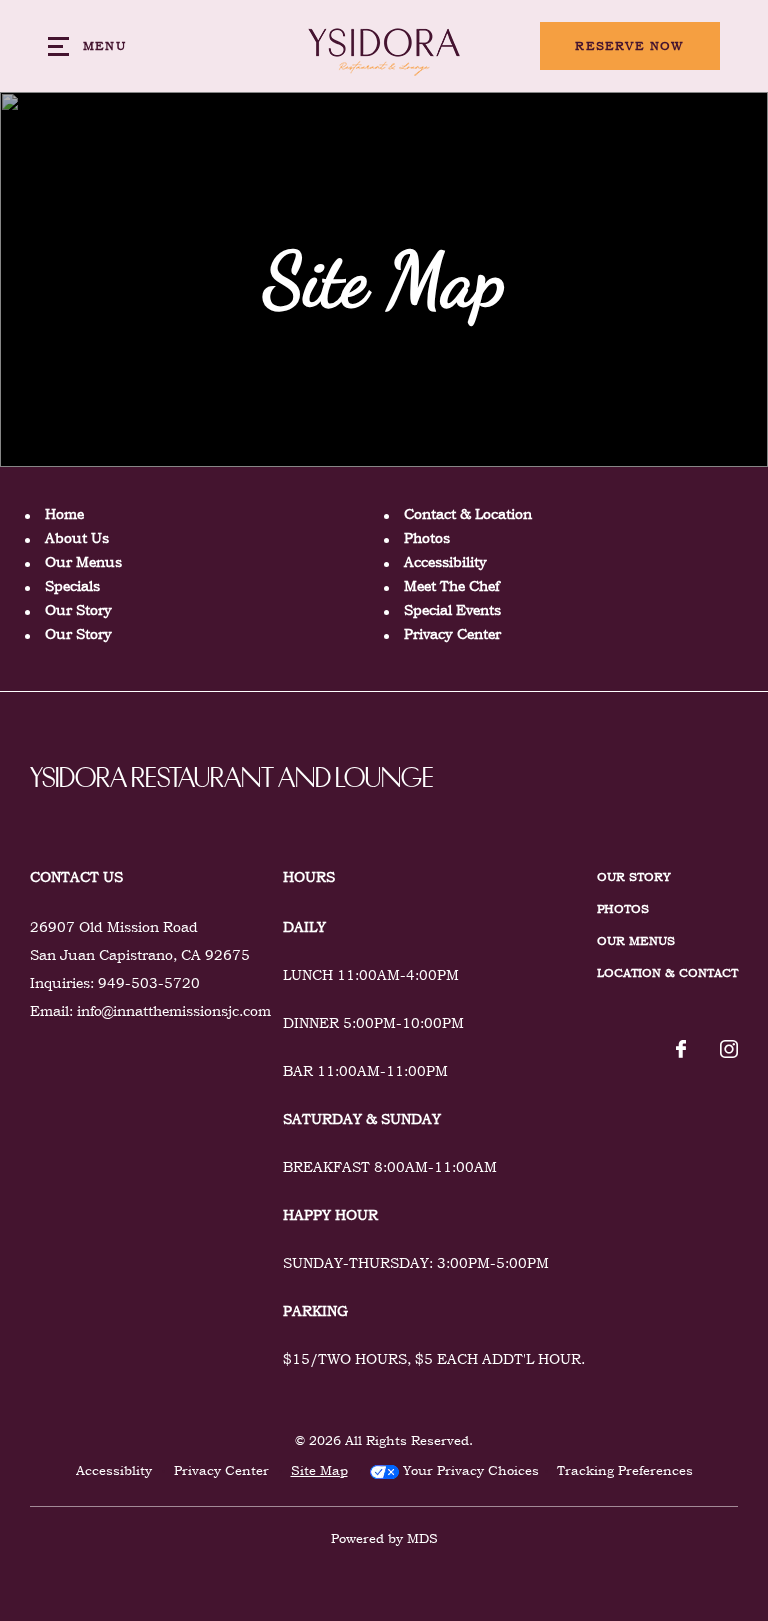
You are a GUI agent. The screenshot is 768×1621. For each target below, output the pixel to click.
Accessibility (445, 562)
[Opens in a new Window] (681, 1050)
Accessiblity (114, 1470)
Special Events (452, 610)
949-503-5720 (149, 983)
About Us (77, 538)
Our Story (78, 610)
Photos (427, 538)
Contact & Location (468, 514)
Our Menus (83, 562)
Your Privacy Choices (469, 1470)
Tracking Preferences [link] (625, 1470)
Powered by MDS (384, 1538)
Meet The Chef (451, 586)
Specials (72, 586)
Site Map (319, 1470)
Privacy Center (452, 634)
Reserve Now (629, 46)
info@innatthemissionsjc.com (174, 1011)
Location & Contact (667, 973)
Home (64, 514)
